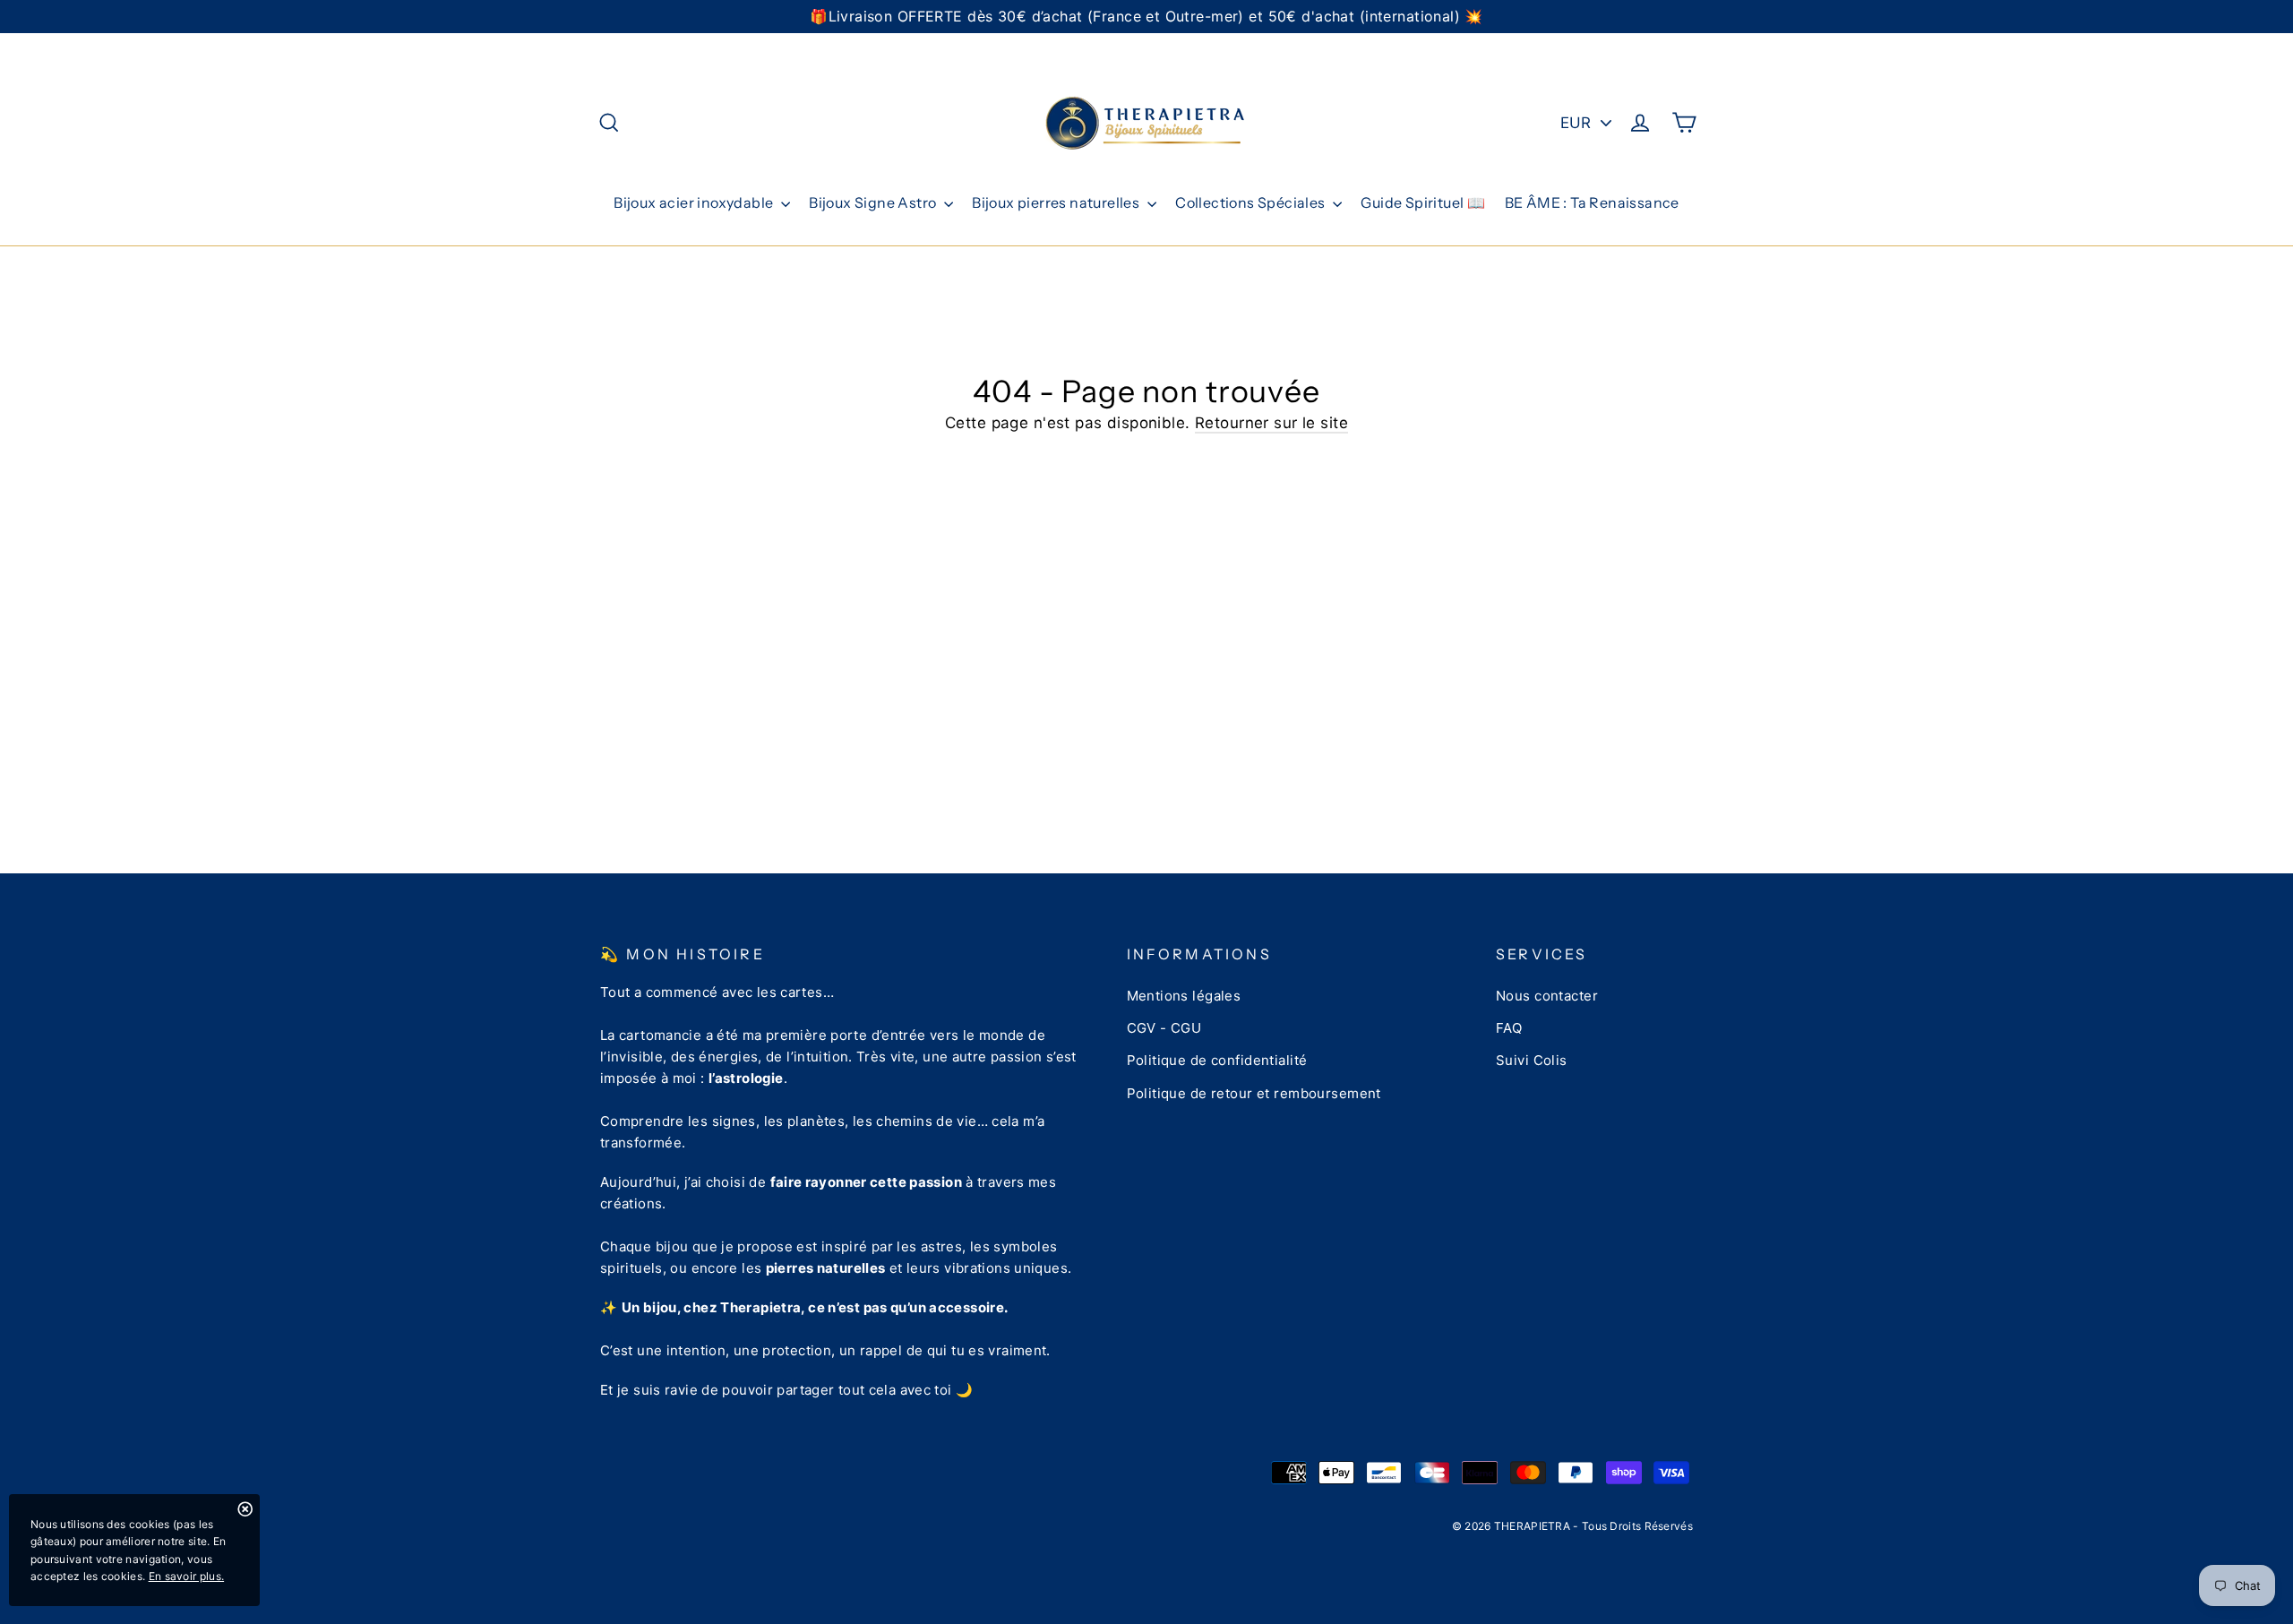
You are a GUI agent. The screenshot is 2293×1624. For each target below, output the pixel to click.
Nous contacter (1547, 996)
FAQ (1509, 1028)
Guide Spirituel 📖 (1423, 202)
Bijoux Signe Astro (874, 202)
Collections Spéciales (1252, 202)
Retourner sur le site (1271, 423)
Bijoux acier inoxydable (695, 202)
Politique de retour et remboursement (1254, 1093)
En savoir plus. (187, 1576)
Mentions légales (1184, 996)
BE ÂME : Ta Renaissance (1592, 202)
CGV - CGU (1164, 1028)
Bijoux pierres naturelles (1057, 202)
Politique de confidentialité (1217, 1060)
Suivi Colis (1532, 1060)
